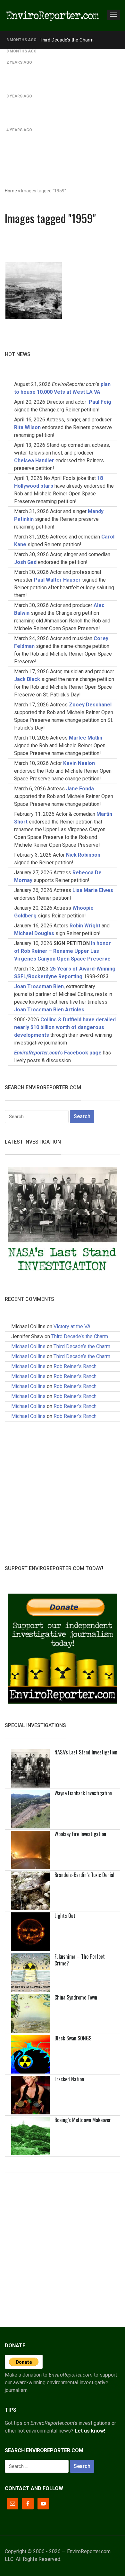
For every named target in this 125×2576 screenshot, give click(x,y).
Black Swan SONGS (73, 2038)
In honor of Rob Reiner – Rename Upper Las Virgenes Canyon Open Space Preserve (63, 951)
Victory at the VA (72, 1326)
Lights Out (65, 1916)
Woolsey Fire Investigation (80, 1834)
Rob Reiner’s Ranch (60, 51)
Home (11, 191)
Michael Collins (28, 1346)
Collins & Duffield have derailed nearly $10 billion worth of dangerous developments (65, 1027)
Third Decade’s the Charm (67, 40)
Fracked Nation (69, 2079)
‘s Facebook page (58, 1053)
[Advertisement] (63, 115)
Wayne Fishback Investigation (83, 1793)
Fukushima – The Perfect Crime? (80, 1960)
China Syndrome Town (76, 1997)
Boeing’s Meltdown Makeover (83, 2120)
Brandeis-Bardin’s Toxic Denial (84, 1875)
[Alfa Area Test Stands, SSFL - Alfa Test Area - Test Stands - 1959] (34, 290)
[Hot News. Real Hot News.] (53, 15)
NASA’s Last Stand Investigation (86, 1752)
